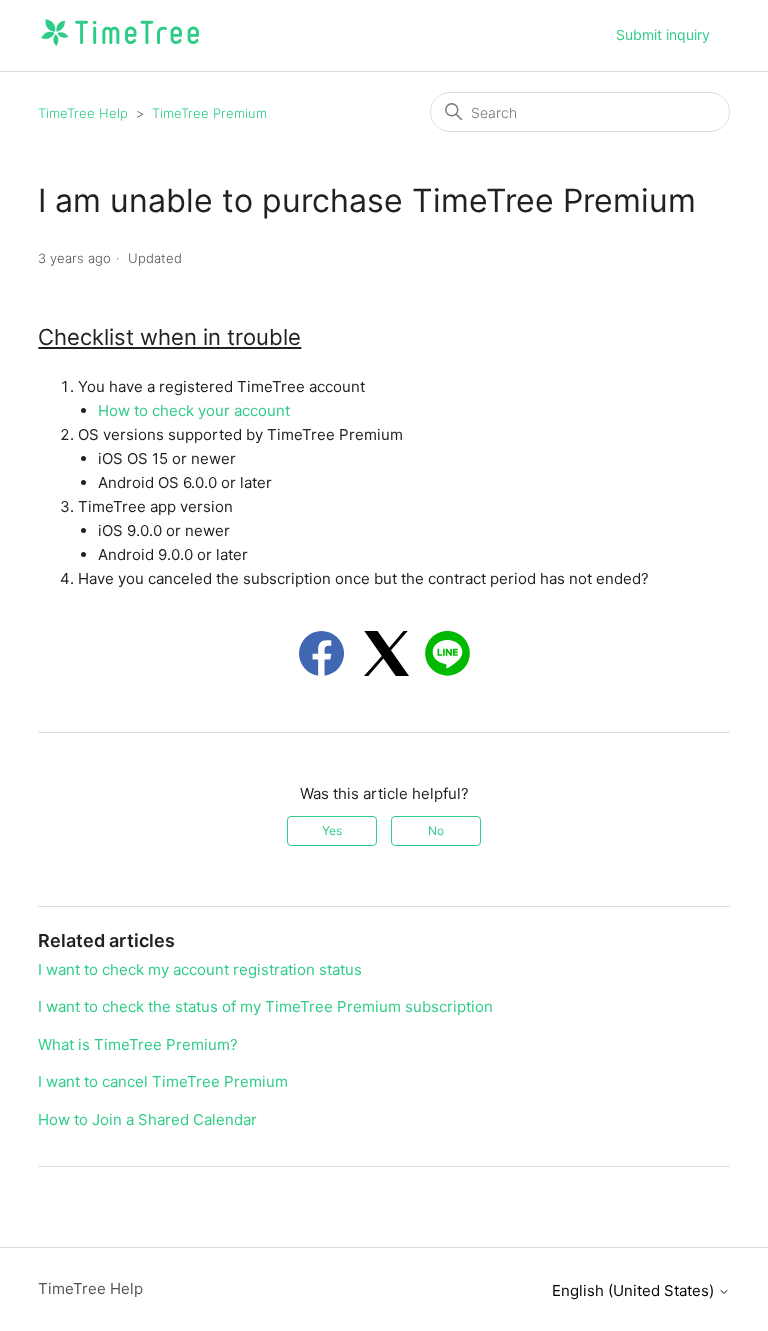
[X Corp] (386, 653)
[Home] (119, 45)
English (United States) (635, 1290)
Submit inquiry (663, 34)
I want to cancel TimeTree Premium (163, 1081)
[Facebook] (321, 653)
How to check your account (194, 410)
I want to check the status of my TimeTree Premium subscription (265, 1006)
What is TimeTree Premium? (138, 1044)
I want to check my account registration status (200, 969)
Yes (332, 830)
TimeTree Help (83, 113)
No (436, 830)
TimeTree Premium (209, 113)
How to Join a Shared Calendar (147, 1119)
